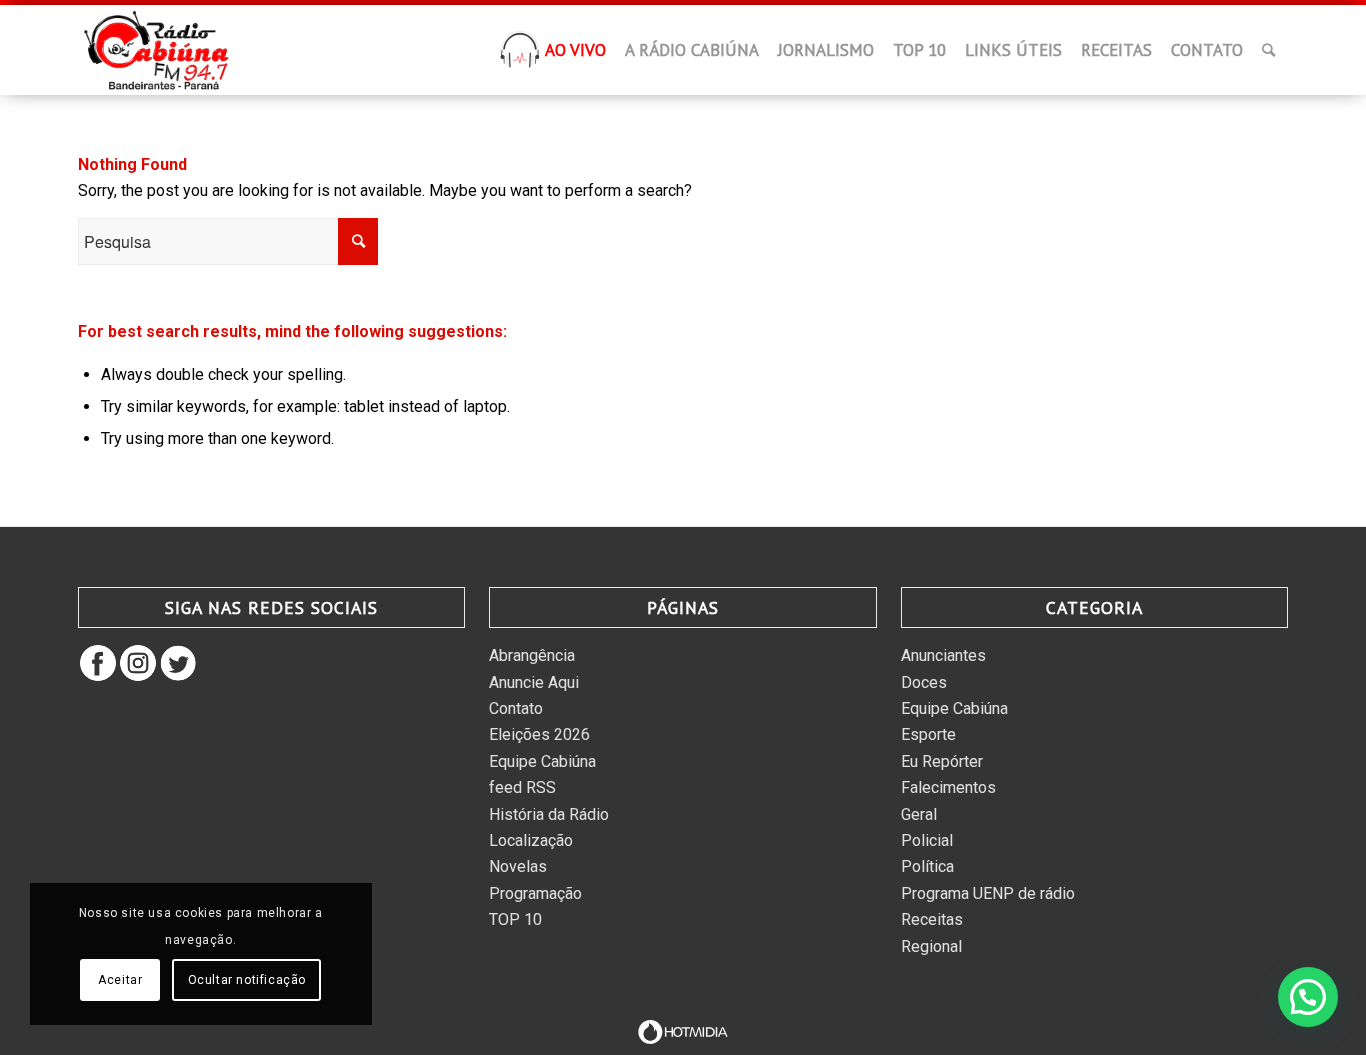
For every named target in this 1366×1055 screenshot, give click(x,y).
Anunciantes (943, 655)
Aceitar (120, 980)
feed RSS (522, 787)
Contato (516, 708)
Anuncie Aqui (534, 682)
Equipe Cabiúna (542, 761)
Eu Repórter (942, 761)
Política (927, 866)
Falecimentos (948, 787)
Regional (931, 946)
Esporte (928, 734)
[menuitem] (520, 56)
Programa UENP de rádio (988, 893)
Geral (919, 814)
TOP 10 (515, 919)
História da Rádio (549, 814)
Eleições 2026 (539, 734)
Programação (535, 893)
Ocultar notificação (247, 980)
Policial (927, 840)
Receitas (932, 919)
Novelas (518, 866)
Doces (924, 682)
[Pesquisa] (1268, 50)
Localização (531, 840)
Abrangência (532, 655)
